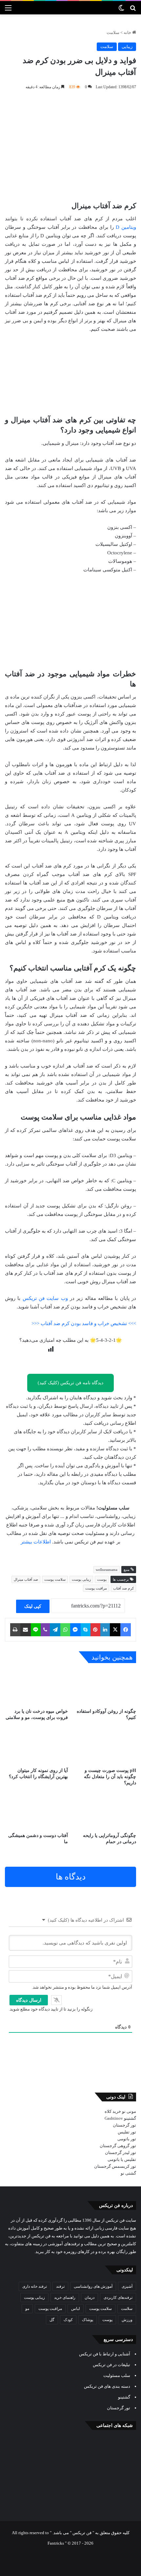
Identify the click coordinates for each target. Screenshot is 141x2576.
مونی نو (129, 2111)
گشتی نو (128, 2173)
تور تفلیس (127, 2132)
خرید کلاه (113, 2111)
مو (27, 2309)
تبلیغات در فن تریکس (111, 2365)
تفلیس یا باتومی (122, 2159)
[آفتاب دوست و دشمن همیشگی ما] (36, 1811)
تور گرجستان (124, 2125)
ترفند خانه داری (35, 2286)
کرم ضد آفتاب (123, 1588)
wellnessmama (107, 1570)
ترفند (60, 2286)
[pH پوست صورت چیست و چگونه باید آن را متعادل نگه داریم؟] (105, 1746)
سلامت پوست (55, 1579)
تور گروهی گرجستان (118, 2146)
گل (52, 2320)
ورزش (127, 2320)
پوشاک (88, 2320)
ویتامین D (126, 227)
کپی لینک (33, 1606)
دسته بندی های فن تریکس (107, 2386)
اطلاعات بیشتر (36, 1542)
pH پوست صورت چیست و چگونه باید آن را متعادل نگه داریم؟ (110, 1777)
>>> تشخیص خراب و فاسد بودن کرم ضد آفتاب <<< (84, 1323)
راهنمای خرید (65, 2298)
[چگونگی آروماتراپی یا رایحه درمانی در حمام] (105, 1811)
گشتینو (130, 2118)
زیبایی (127, 47)
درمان (90, 2298)
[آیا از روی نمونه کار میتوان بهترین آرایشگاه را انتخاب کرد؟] (36, 1746)
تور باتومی (127, 2139)
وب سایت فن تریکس (45, 1298)
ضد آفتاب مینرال (26, 1579)
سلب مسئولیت (117, 2375)
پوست (102, 1579)
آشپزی (127, 2286)
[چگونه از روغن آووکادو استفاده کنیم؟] (105, 1687)
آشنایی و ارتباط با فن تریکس (105, 2354)
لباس (76, 2309)
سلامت (113, 33)
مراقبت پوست (96, 1588)
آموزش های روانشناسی (93, 2286)
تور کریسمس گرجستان (115, 2166)
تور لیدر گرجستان (121, 2153)
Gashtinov (114, 2118)
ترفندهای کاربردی (118, 2298)
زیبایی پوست (81, 1579)
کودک (68, 2320)
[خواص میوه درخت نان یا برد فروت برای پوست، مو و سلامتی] (36, 1687)
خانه (128, 33)
